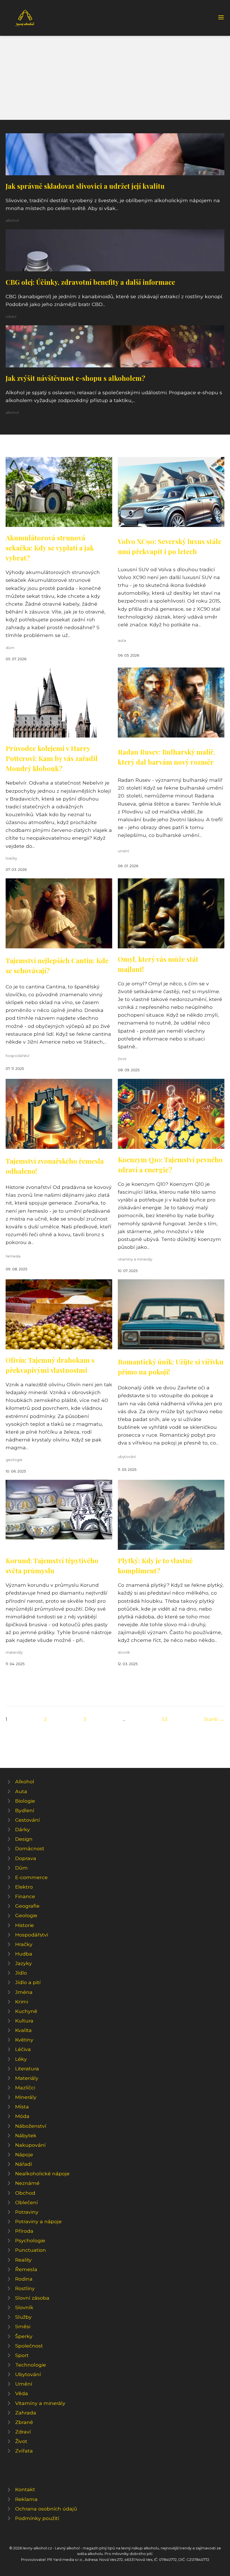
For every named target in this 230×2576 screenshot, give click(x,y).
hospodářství (17, 1056)
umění (123, 851)
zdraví (11, 317)
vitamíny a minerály (135, 1259)
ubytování (127, 1457)
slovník (124, 1652)
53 (165, 1719)
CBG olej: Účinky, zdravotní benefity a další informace (90, 282)
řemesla (13, 1256)
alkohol (12, 221)
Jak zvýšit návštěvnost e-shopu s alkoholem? (75, 378)
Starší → (214, 1719)
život (122, 1059)
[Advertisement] (115, 78)
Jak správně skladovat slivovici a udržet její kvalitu (85, 186)
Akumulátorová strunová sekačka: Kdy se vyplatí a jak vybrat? (50, 548)
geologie (14, 1460)
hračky (11, 858)
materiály (14, 1652)
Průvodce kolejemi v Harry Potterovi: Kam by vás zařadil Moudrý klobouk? (52, 758)
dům (10, 648)
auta (122, 641)
